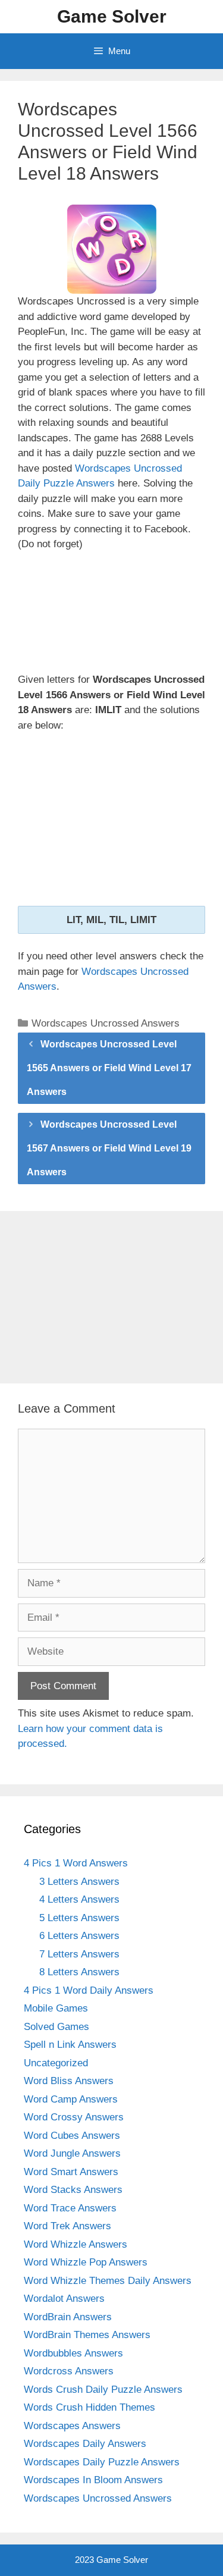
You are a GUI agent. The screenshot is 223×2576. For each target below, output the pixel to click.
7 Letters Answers (79, 1954)
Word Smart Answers (71, 2172)
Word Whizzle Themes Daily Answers (108, 2281)
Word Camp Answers (71, 2099)
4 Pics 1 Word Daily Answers (89, 1990)
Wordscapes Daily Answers (85, 2444)
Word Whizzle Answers (76, 2244)
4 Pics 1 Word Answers (76, 1863)
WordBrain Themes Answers (87, 2335)
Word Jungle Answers (72, 2153)
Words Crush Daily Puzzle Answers (103, 2390)
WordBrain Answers (68, 2317)
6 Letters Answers (79, 1936)
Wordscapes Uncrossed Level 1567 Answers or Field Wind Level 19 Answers (109, 1148)
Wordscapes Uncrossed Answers (106, 1023)
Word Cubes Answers (72, 2136)
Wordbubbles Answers (73, 2353)
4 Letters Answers (79, 1899)
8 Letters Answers (79, 1972)
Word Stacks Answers (73, 2190)
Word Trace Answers (70, 2208)
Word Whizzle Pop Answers (86, 2262)
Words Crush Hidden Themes (89, 2407)
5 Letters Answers (79, 1918)
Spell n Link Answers (70, 2045)
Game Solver (112, 16)
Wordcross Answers (69, 2371)
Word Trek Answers (67, 2226)
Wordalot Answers (64, 2299)
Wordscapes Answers (72, 2426)
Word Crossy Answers (74, 2117)
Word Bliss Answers (69, 2081)
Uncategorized (56, 2063)
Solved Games (56, 2027)
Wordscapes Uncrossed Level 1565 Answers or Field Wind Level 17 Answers (109, 1068)
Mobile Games (56, 2008)
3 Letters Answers (79, 1882)
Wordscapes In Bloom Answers (93, 2480)
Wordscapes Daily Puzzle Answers (102, 2462)
